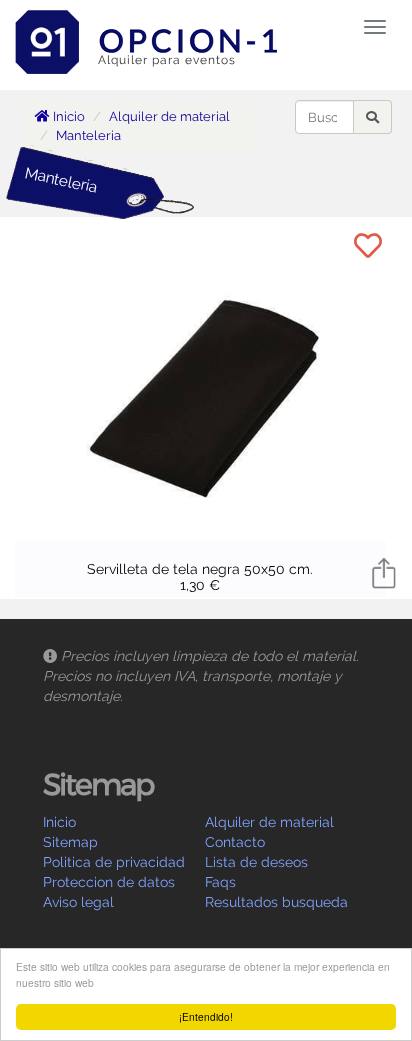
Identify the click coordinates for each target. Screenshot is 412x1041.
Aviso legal (78, 902)
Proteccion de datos (109, 882)
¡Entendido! (206, 1016)
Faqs (220, 882)
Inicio (67, 116)
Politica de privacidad (114, 862)
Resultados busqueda (276, 902)
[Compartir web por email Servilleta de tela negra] (384, 572)
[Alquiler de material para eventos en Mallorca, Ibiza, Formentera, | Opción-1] (153, 25)
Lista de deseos (256, 862)
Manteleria (88, 135)
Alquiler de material (169, 116)
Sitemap (70, 842)
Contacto (235, 842)
